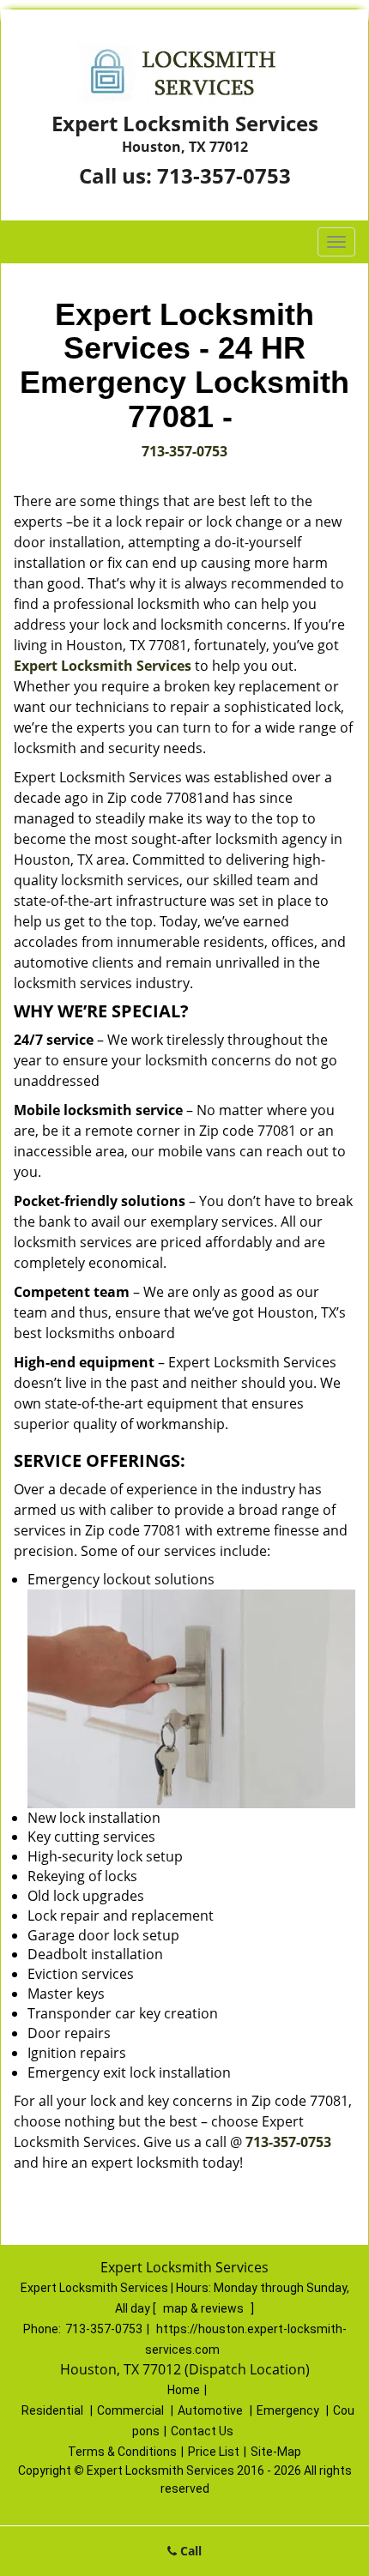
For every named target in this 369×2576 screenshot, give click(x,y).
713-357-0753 (224, 175)
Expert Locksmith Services (103, 666)
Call (189, 2551)
